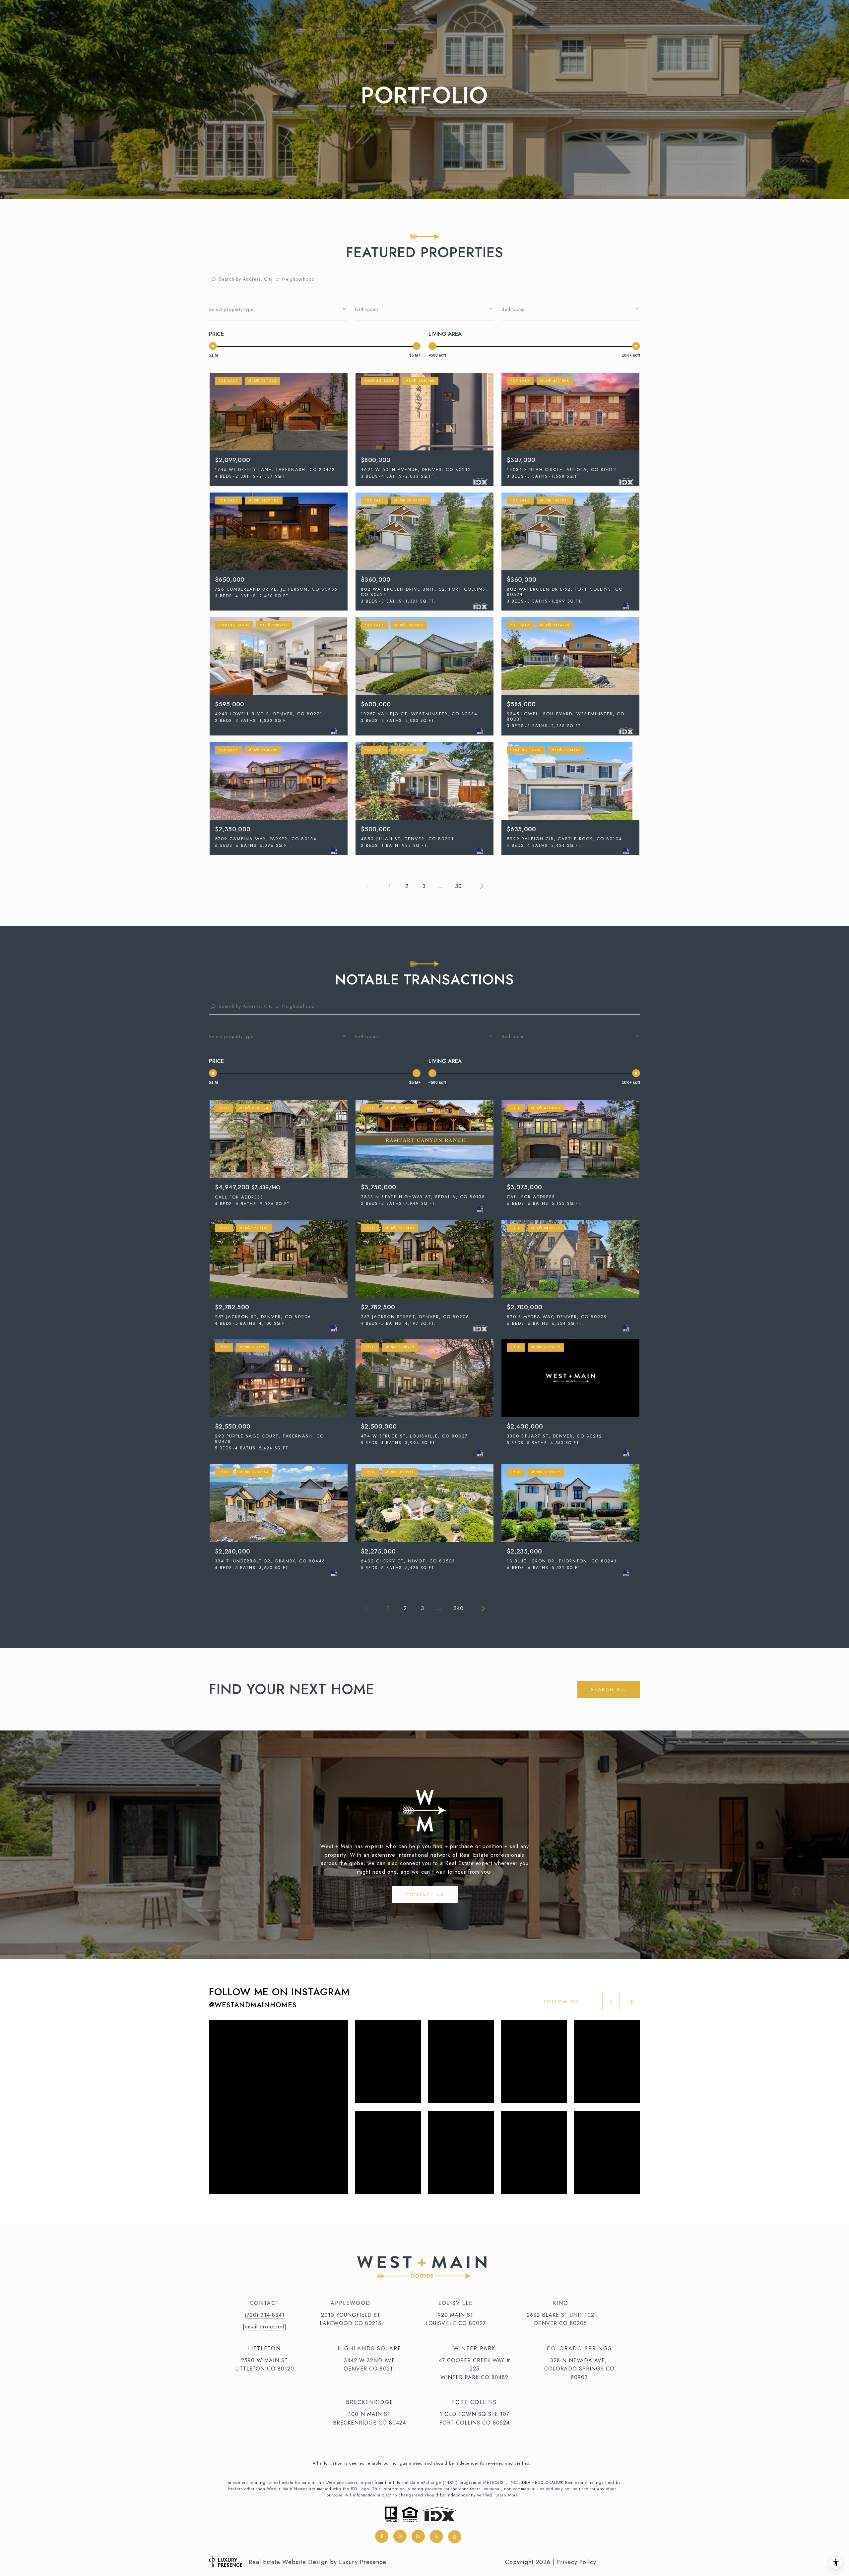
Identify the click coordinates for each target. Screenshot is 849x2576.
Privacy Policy (576, 2562)
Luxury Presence (363, 2562)
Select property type (231, 309)
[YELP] (436, 2536)
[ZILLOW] (455, 2536)
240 (458, 1608)
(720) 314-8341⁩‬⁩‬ (265, 2315)
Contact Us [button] (425, 1895)
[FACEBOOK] (382, 2536)
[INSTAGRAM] (400, 2536)
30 (458, 886)
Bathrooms (367, 309)
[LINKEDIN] (418, 2536)
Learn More (507, 2495)
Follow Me (561, 2002)
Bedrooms (513, 309)
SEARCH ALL (609, 1689)
